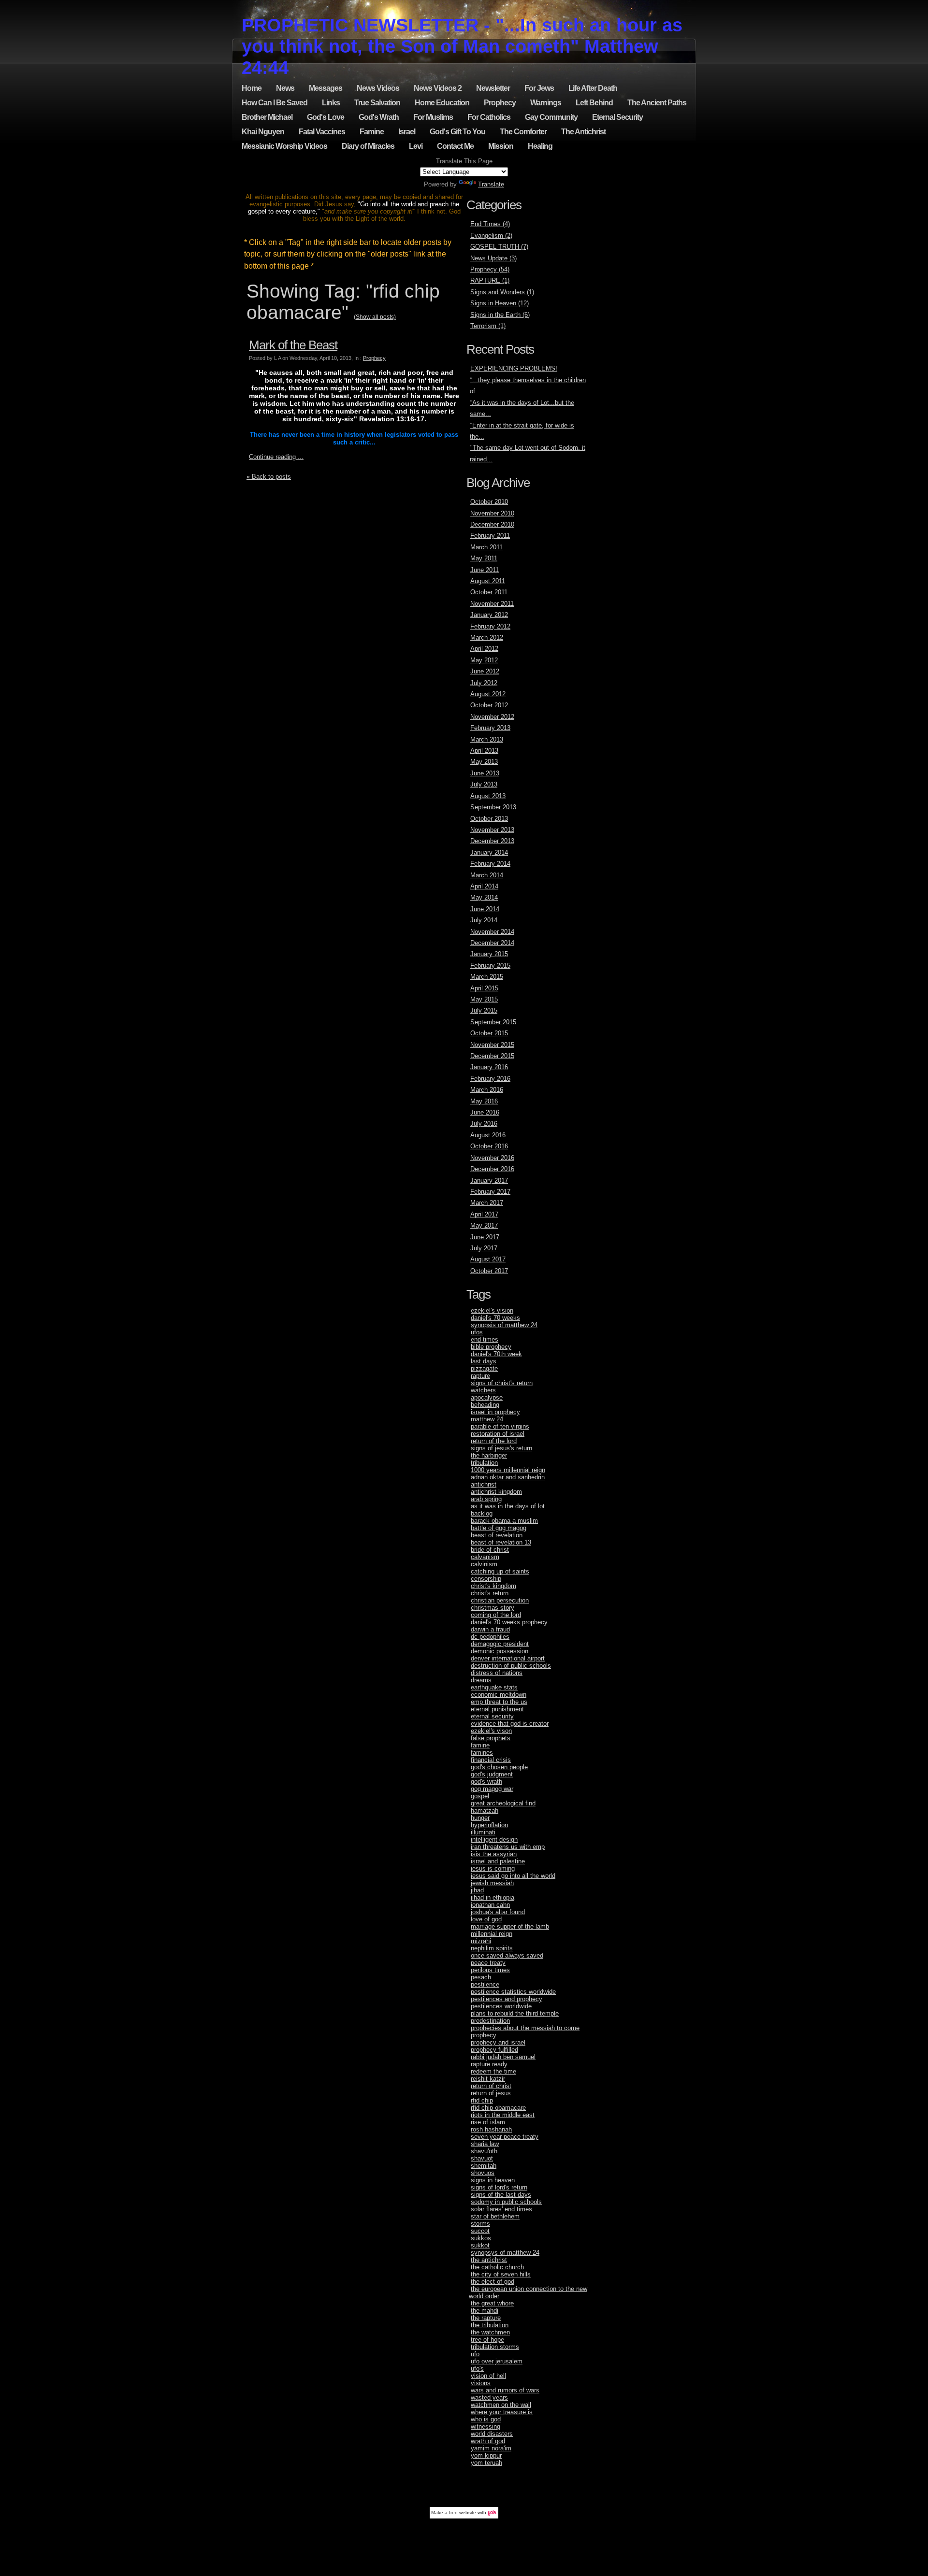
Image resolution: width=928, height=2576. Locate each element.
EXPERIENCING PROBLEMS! (514, 368)
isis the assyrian (494, 1854)
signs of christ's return (502, 1383)
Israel (407, 132)
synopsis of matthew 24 (504, 1325)
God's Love (326, 117)
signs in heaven (493, 2180)
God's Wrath (379, 117)
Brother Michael (267, 117)
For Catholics (489, 117)
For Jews (539, 88)
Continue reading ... (276, 457)
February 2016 (490, 1079)
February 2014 (490, 864)
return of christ (491, 2086)
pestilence (485, 1984)
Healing (540, 146)
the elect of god (493, 2282)
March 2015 (487, 977)
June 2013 (485, 773)
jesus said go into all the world (513, 1876)
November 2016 (492, 1158)
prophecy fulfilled (494, 2050)
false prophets (491, 1738)
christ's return (490, 1593)
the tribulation (490, 2325)
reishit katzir (488, 2079)
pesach (481, 1977)
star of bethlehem (495, 2216)
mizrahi (481, 1941)
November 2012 (492, 717)
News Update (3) (493, 258)
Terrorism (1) (488, 326)
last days (484, 1361)
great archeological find (503, 1803)
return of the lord (494, 1441)
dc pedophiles (490, 1637)
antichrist (484, 1484)
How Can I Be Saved (275, 103)
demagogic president (500, 1644)
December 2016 (492, 1169)
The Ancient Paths (657, 103)
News (285, 88)
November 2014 (492, 932)
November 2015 (492, 1045)
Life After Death (593, 88)
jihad (477, 1890)
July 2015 (484, 1010)
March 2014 (487, 875)
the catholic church (497, 2267)
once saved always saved (507, 1955)
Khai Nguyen (263, 132)
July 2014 (484, 920)
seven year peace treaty (505, 2137)
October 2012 (489, 705)
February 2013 (490, 728)
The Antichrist (583, 132)
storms (480, 2224)
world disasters (492, 2434)
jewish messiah (492, 1883)
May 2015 (484, 999)
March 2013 (487, 739)
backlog (482, 1513)
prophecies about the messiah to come (525, 2028)
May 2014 (484, 897)
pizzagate (484, 1368)
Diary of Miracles (368, 146)
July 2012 (484, 683)
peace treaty (488, 1963)
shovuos (483, 2173)
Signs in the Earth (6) (500, 315)
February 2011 (490, 536)
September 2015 (493, 1022)
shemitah (484, 2166)
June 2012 (485, 671)
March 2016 (487, 1090)
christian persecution (500, 1600)
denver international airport (508, 1658)
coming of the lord (496, 1615)
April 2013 (484, 751)
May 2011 (484, 558)
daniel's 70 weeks (495, 1318)
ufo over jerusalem (497, 2361)
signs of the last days (501, 2195)
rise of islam (488, 2122)
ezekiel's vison (491, 1731)
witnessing (486, 2426)
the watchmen (490, 2332)
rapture (480, 1376)
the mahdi (485, 2311)
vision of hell (488, 2376)
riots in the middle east (503, 2115)
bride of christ (490, 1550)
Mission (501, 146)
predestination (490, 2021)
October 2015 (489, 1033)
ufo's (477, 2368)
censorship (486, 1579)
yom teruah (486, 2463)
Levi (416, 146)
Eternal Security (617, 117)
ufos (477, 1332)
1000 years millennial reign (508, 1470)
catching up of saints (500, 1571)
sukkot (480, 2245)
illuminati (483, 1832)
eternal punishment (497, 1709)
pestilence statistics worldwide (513, 1992)
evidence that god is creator (510, 1724)
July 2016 (484, 1123)
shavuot (482, 2158)
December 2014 (492, 943)
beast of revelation (497, 1535)
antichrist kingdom (496, 1492)
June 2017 (485, 1237)
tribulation (484, 1463)
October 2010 (489, 502)
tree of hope (487, 2340)
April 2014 (484, 886)
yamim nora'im (491, 2448)
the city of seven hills (501, 2274)
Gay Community (551, 117)
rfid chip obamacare (498, 2108)
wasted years (489, 2397)
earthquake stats (494, 1687)
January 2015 (489, 954)
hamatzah (485, 1810)
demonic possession (500, 1651)
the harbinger (489, 1455)
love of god (486, 1919)
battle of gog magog (499, 1528)
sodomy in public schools (506, 2202)
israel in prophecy (495, 1412)
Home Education (442, 103)
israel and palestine (498, 1861)
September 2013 (493, 807)
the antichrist (489, 2260)
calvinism (484, 1564)
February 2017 (490, 1192)
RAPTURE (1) (490, 280)
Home (252, 88)
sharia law (485, 2144)
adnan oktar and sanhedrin (508, 1477)
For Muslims (433, 117)
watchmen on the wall (501, 2405)
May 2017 (484, 1225)
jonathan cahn (490, 1905)
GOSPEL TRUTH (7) (499, 247)
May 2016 (484, 1101)
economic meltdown (499, 1695)
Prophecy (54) (490, 269)
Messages (326, 88)
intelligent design (494, 1839)
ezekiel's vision (492, 1310)
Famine (372, 132)
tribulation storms (495, 2347)
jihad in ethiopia (493, 1897)
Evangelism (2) (491, 236)
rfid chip (482, 2100)
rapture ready (489, 2064)
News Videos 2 (438, 88)
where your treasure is (502, 2412)
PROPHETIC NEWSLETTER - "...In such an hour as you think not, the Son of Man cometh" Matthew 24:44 (462, 46)
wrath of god (488, 2441)
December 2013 (492, 841)
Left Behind (594, 103)
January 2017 (489, 1181)
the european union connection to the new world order (528, 2292)
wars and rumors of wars (505, 2390)
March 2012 (487, 637)
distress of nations (497, 1673)
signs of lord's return (499, 2187)
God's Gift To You (457, 132)
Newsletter (493, 88)
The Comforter (523, 132)
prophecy (484, 2035)
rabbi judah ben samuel (503, 2057)
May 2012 (484, 660)
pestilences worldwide (501, 2006)
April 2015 (484, 988)
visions (481, 2383)
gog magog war (492, 1789)
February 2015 (490, 966)
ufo (475, 2354)
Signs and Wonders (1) (502, 292)
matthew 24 (487, 1419)
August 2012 (488, 694)
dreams (481, 1680)
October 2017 (489, 1271)
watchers (483, 1390)
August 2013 (488, 796)
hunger (480, 1818)
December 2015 (492, 1056)
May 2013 (484, 762)
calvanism (485, 1557)
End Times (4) (490, 224)
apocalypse (487, 1397)
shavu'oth (484, 2151)
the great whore (492, 2303)
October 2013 (489, 819)
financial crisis (491, 1760)
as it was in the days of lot (508, 1506)
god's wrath (486, 1782)
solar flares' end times (501, 2209)
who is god (486, 2419)
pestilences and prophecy (507, 1999)
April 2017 (484, 1214)
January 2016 (489, 1067)
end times (485, 1339)
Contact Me (455, 146)
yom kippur (486, 2455)
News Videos (378, 88)
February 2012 (490, 626)
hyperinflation (489, 1825)
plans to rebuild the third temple (515, 2013)
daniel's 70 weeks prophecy (509, 1622)
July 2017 (484, 1248)
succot (480, 2231)
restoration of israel (498, 1434)
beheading (485, 1405)
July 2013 (484, 784)
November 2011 (492, 604)
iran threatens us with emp (508, 1847)
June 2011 (485, 570)
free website (463, 2512)
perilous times (490, 1970)
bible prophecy (491, 1347)
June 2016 (485, 1112)
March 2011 (486, 547)
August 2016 (488, 1135)
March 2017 (487, 1203)
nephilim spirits (492, 1948)
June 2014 (485, 909)
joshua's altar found (498, 1912)
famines (482, 1753)
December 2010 (492, 524)
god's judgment (492, 1774)
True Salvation (377, 103)
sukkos (481, 2238)
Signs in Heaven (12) (500, 303)
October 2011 (489, 592)
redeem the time (493, 2071)
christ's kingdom (493, 1586)
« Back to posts (269, 477)
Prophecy (500, 103)
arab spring (486, 1499)
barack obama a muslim (504, 1521)
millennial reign (492, 1934)
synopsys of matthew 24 (505, 2253)
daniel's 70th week (496, 1354)
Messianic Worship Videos (284, 146)
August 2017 (488, 1259)
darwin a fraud (490, 1629)
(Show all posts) (375, 317)
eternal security (492, 1716)
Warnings (546, 103)
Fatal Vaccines (322, 132)
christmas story (493, 1608)
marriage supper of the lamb (510, 1926)
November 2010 (492, 513)
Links (331, 103)
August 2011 (488, 581)
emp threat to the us (499, 1702)
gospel (480, 1796)
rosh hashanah (491, 2129)
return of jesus (491, 2093)
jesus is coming (493, 1868)
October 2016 (489, 1146)
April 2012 (484, 649)
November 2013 (492, 830)
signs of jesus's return (501, 1448)
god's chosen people (499, 1767)
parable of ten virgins (500, 1426)
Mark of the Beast (293, 345)
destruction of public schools (511, 1666)
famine (480, 1745)
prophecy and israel (498, 2042)
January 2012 (489, 615)
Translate (491, 184)
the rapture (486, 2318)
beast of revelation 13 (501, 1542)
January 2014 (489, 852)
